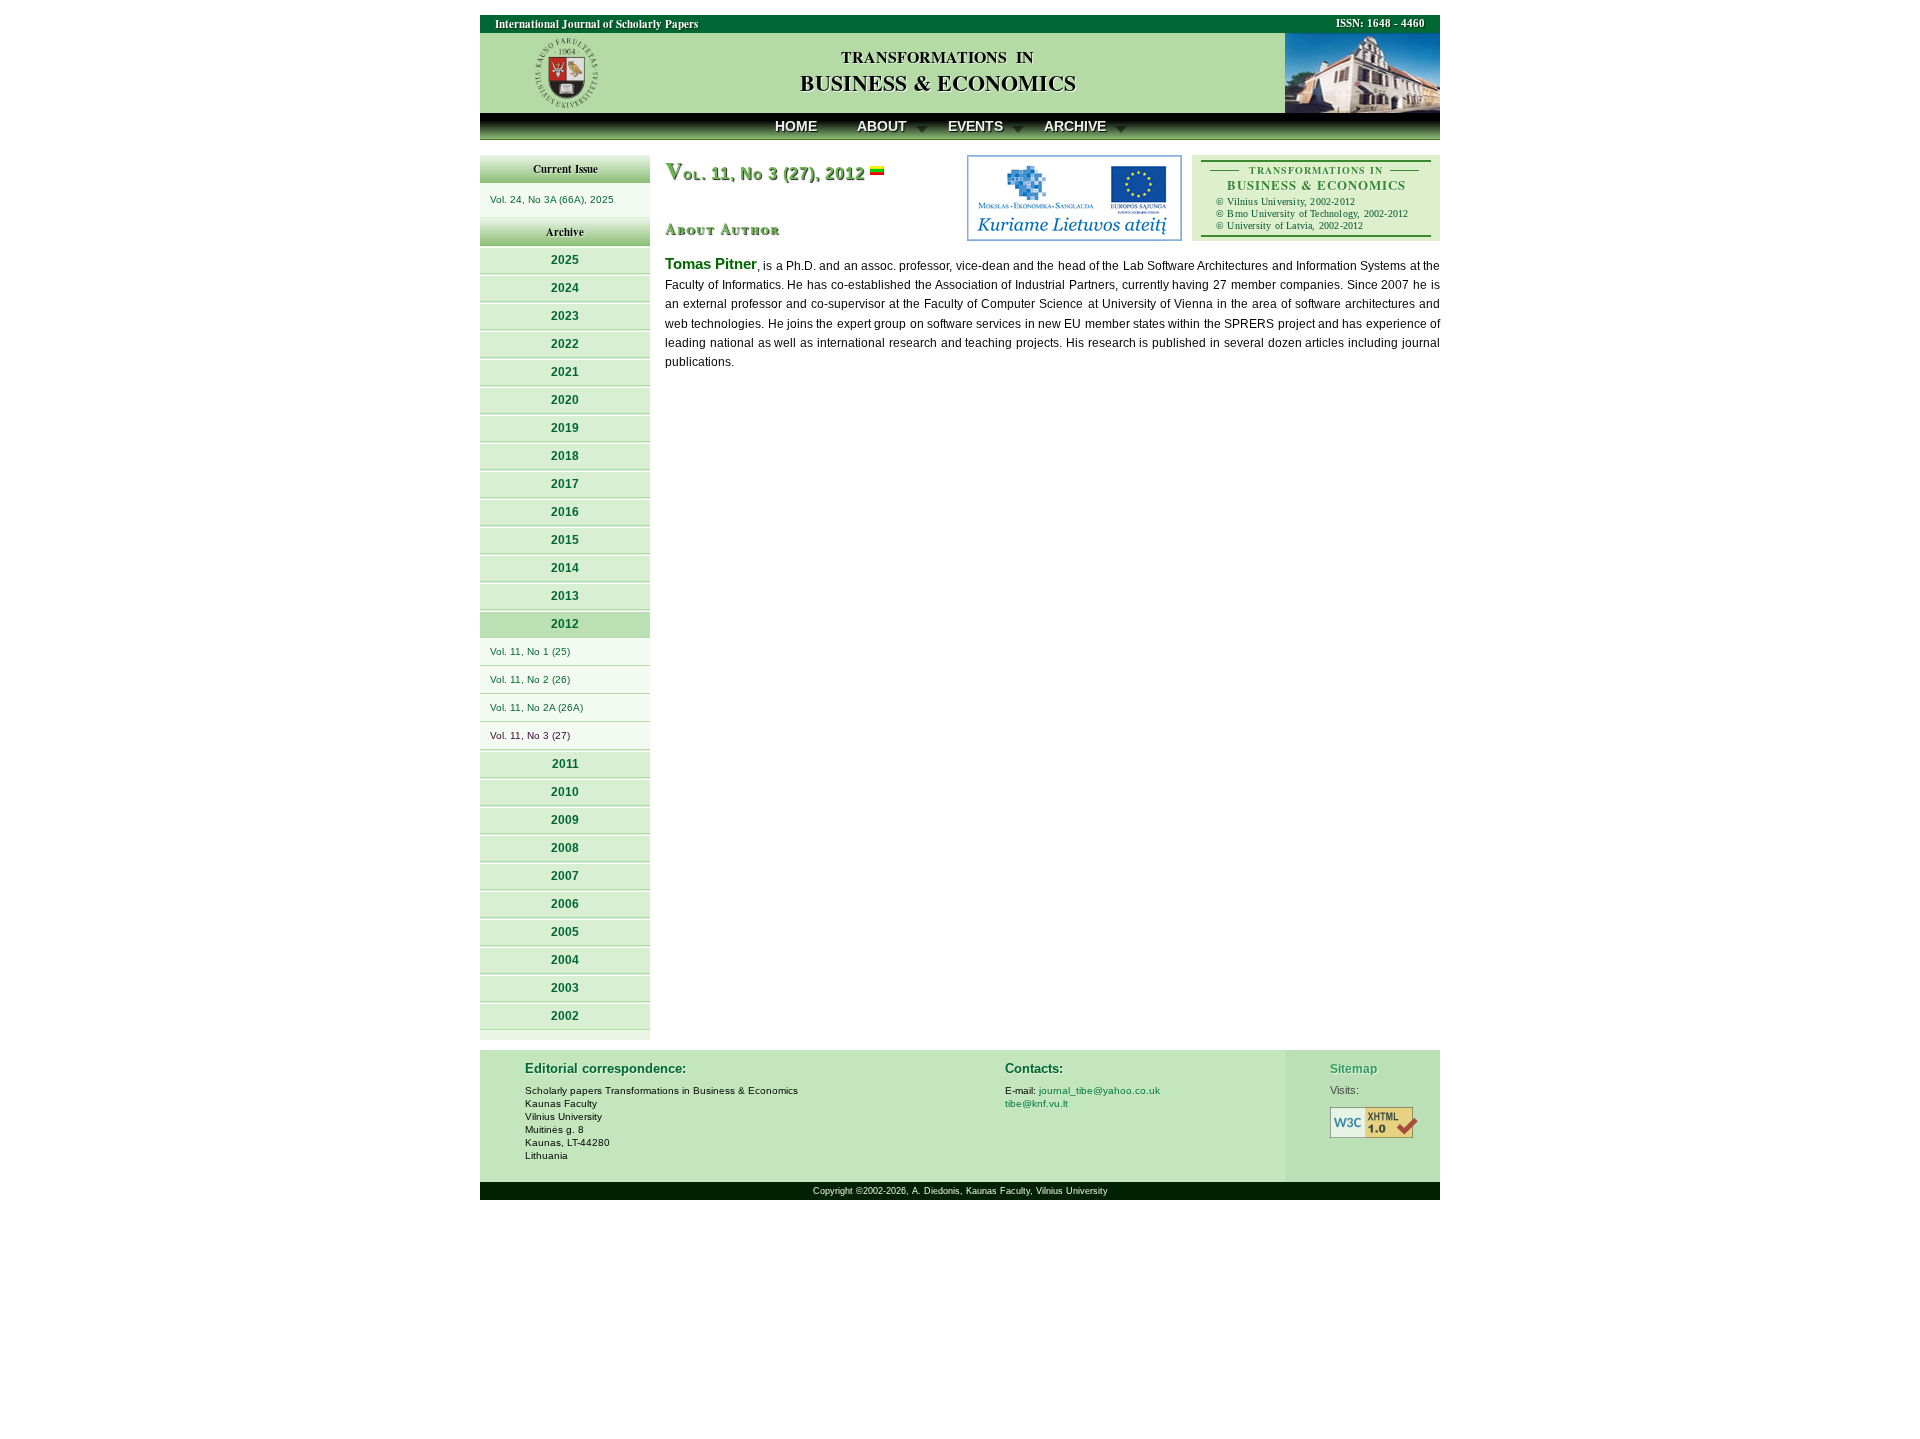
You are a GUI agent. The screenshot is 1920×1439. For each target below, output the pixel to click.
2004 (565, 960)
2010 (565, 792)
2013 (565, 596)
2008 (565, 848)
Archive (1075, 126)
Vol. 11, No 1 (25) (530, 651)
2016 (565, 512)
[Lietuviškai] (877, 173)
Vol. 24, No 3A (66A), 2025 (552, 199)
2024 (565, 288)
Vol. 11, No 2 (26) (530, 679)
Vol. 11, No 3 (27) (530, 735)
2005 (565, 932)
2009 (565, 820)
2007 (565, 876)
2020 (565, 400)
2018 (565, 456)
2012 (565, 624)
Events (975, 126)
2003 (565, 988)
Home (796, 126)
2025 (565, 260)
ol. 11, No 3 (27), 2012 (765, 173)
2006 (565, 904)
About (882, 126)
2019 (565, 428)
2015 (565, 540)
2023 (565, 316)
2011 (565, 764)
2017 (565, 484)
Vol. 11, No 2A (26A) (536, 707)
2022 (565, 344)
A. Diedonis (936, 1191)
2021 (565, 372)
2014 (565, 568)
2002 (565, 1016)
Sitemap (1353, 1069)
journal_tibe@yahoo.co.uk (1099, 1090)
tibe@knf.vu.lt (1036, 1103)
